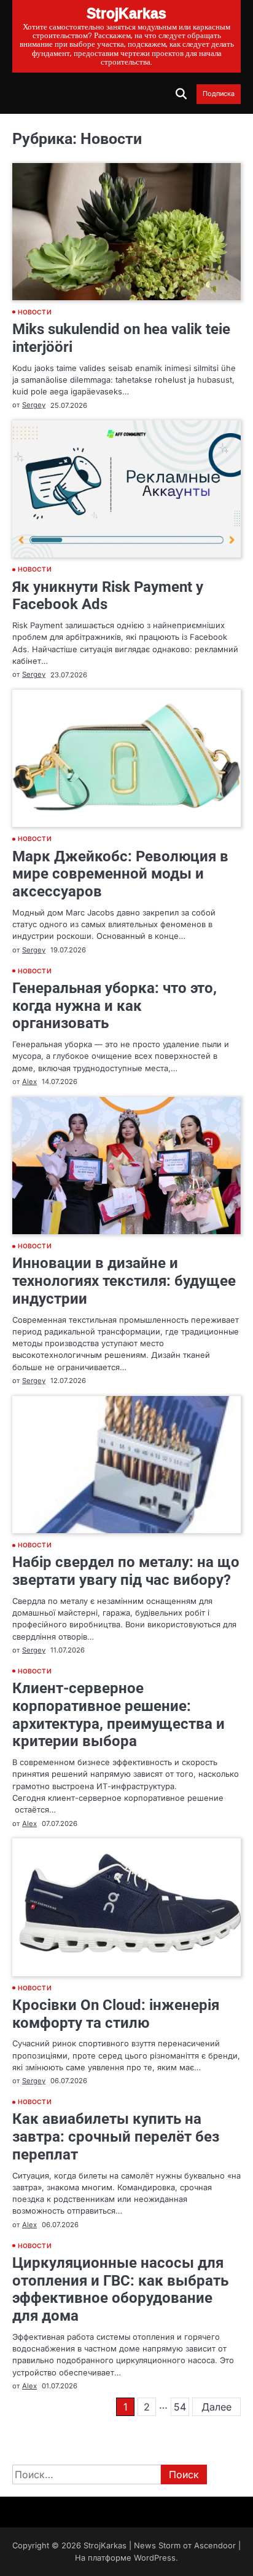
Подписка (219, 94)
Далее (216, 2407)
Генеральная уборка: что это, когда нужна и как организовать (115, 1006)
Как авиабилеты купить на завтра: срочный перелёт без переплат (116, 2137)
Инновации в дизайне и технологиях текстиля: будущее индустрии (124, 1281)
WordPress (155, 2558)
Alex (29, 1082)
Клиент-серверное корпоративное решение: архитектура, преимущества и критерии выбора (119, 1715)
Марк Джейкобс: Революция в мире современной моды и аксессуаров (120, 874)
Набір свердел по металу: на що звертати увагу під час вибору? (126, 1571)
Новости (35, 312)
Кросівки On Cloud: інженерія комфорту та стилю (116, 2014)
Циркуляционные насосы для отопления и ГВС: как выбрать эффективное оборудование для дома (120, 2289)
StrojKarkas (105, 2546)
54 (180, 2407)
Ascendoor (215, 2546)
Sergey (34, 405)
